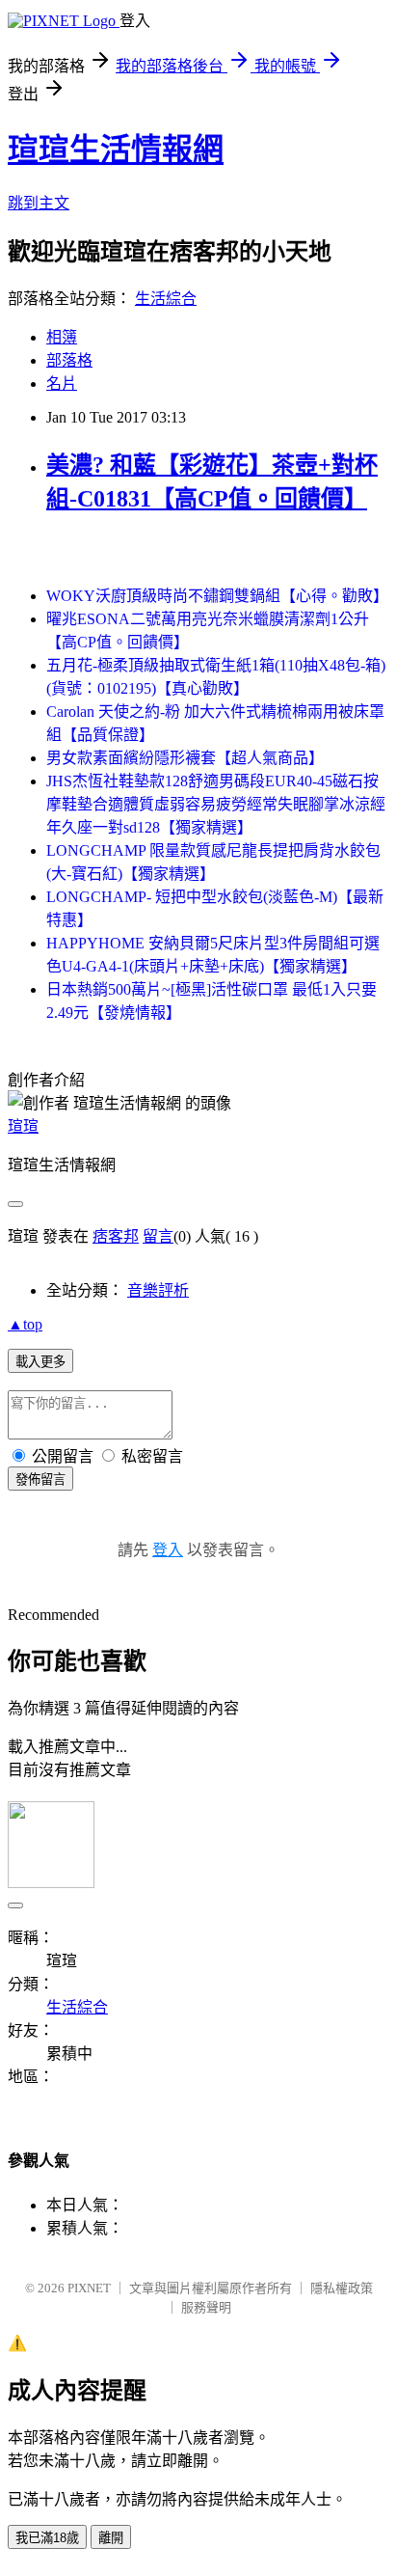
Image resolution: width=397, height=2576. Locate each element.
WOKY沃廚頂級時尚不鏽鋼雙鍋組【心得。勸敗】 (217, 596)
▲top (25, 1324)
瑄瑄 (23, 1126)
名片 (62, 384)
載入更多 (40, 1362)
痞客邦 (116, 1236)
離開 (111, 2538)
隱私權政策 (342, 2288)
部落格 (69, 360)
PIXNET (89, 2288)
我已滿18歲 (47, 2538)
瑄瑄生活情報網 (116, 150)
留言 (158, 1236)
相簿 (62, 337)
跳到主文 (39, 203)
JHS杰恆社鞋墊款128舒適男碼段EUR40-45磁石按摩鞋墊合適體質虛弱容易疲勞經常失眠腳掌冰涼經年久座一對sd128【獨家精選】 (216, 804)
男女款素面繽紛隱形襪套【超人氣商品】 (185, 758)
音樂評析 (158, 1290)
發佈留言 (40, 1480)
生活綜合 (166, 299)
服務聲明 (206, 2307)
